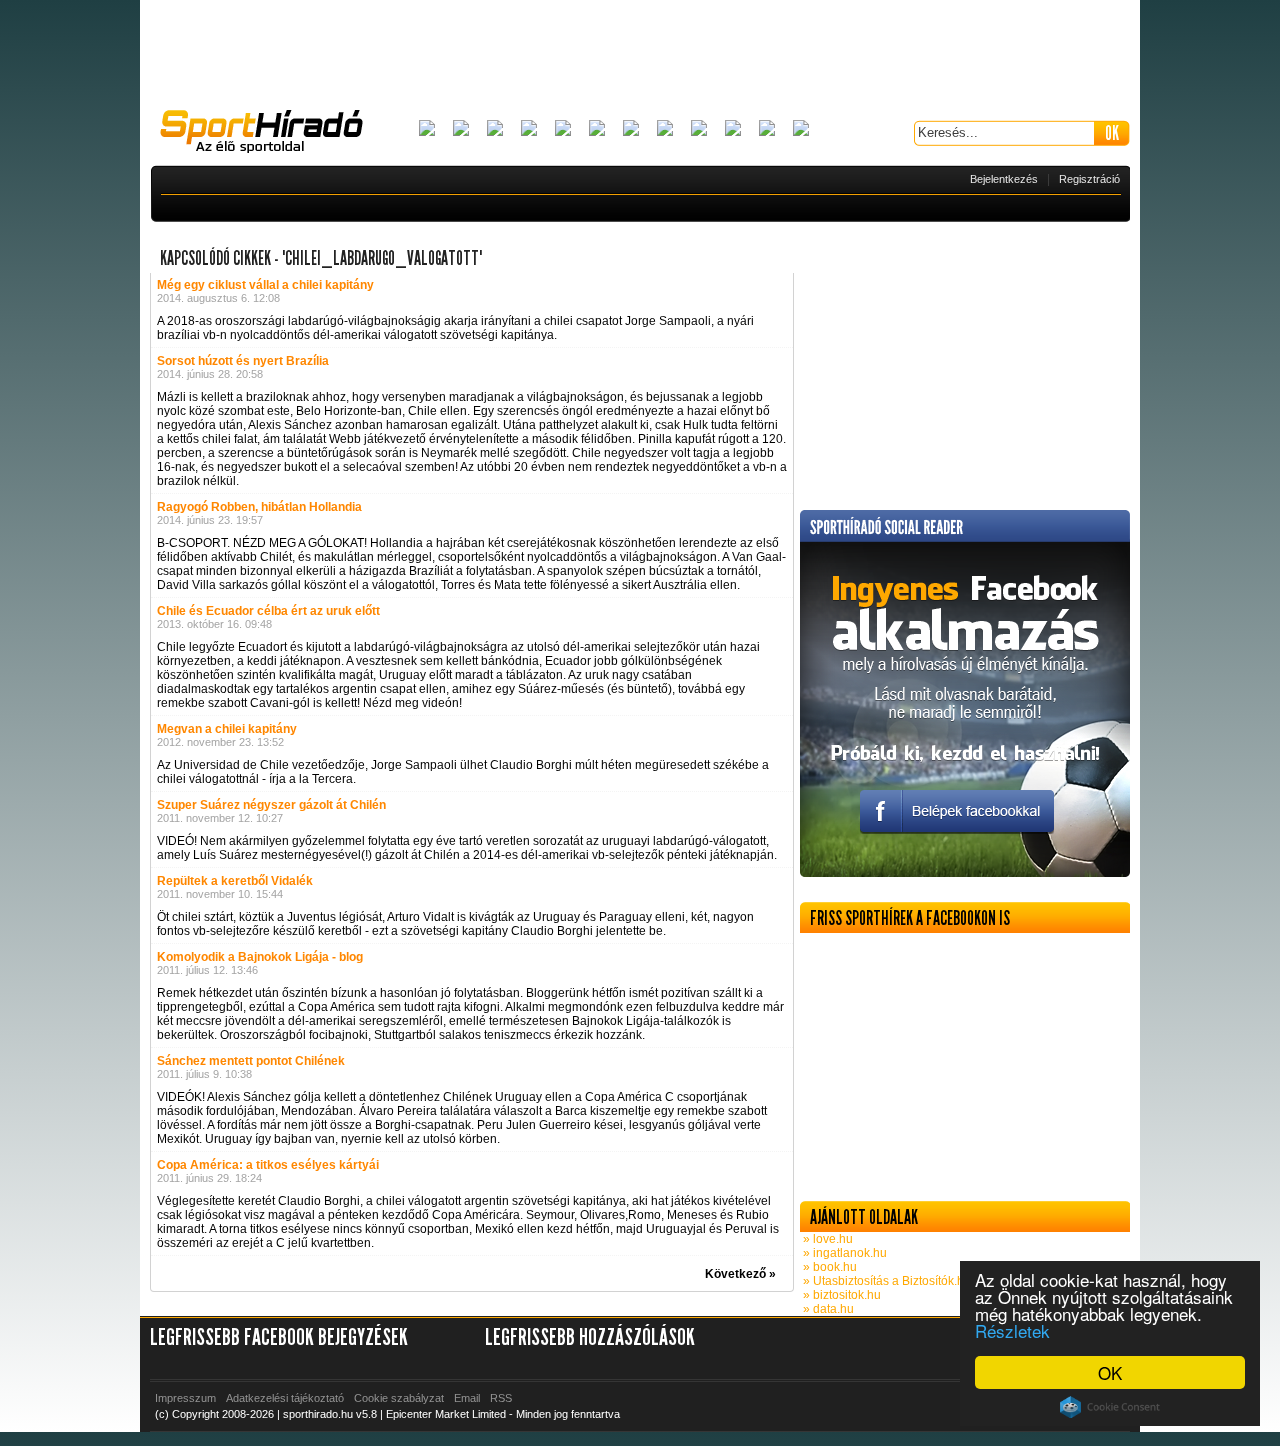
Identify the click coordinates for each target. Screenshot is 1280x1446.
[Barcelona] (495, 129)
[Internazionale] (597, 129)
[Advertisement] (640, 55)
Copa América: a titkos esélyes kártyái (268, 1165)
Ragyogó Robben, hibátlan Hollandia (259, 507)
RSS (501, 1398)
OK (1110, 1372)
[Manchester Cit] (699, 129)
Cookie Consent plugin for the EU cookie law (1110, 1407)
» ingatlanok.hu (843, 1253)
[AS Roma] (801, 129)
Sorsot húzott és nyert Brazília (243, 361)
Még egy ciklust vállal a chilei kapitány (265, 285)
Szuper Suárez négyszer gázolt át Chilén (271, 805)
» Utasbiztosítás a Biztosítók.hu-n (891, 1281)
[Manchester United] (733, 129)
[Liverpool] (665, 129)
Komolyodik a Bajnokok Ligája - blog (260, 957)
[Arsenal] (461, 129)
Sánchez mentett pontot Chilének (251, 1061)
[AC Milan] (427, 129)
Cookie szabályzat (399, 1398)
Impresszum (185, 1398)
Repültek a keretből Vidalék (235, 881)
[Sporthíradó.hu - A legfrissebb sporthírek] (270, 134)
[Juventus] (631, 129)
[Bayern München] (529, 129)
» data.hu (827, 1309)
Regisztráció (1089, 179)
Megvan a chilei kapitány (227, 729)
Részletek (1012, 1330)
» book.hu (828, 1267)
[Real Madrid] (767, 129)
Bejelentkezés (1004, 179)
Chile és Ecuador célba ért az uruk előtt (268, 611)
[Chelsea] (563, 129)
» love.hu (826, 1239)
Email (467, 1398)
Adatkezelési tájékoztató (285, 1398)
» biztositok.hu (840, 1295)
